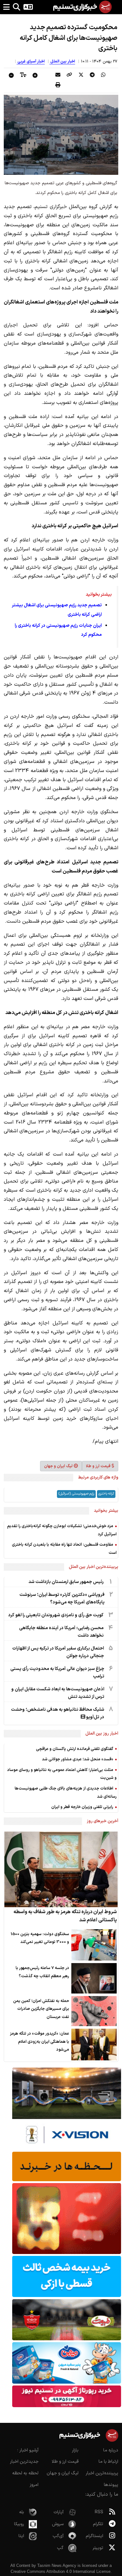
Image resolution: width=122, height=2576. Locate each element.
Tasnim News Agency (57, 2565)
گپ (60, 2548)
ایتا (21, 2536)
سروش (58, 2524)
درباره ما (111, 2450)
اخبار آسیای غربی (31, 62)
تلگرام (98, 2524)
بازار (75, 2450)
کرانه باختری (106, 1494)
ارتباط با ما (108, 2462)
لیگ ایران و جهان (58, 1466)
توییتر (98, 2548)
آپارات (58, 2512)
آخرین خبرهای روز (102, 1821)
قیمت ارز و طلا (98, 1466)
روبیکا (19, 2524)
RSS (99, 2512)
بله (22, 2512)
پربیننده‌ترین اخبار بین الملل (94, 1567)
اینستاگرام (94, 2536)
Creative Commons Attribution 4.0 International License (61, 2571)
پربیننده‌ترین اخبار (102, 2473)
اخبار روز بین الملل (102, 1733)
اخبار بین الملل (62, 62)
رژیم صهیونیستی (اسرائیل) (76, 1494)
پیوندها (111, 2485)
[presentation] (103, 75)
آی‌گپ (58, 2536)
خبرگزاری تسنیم (51, 207)
